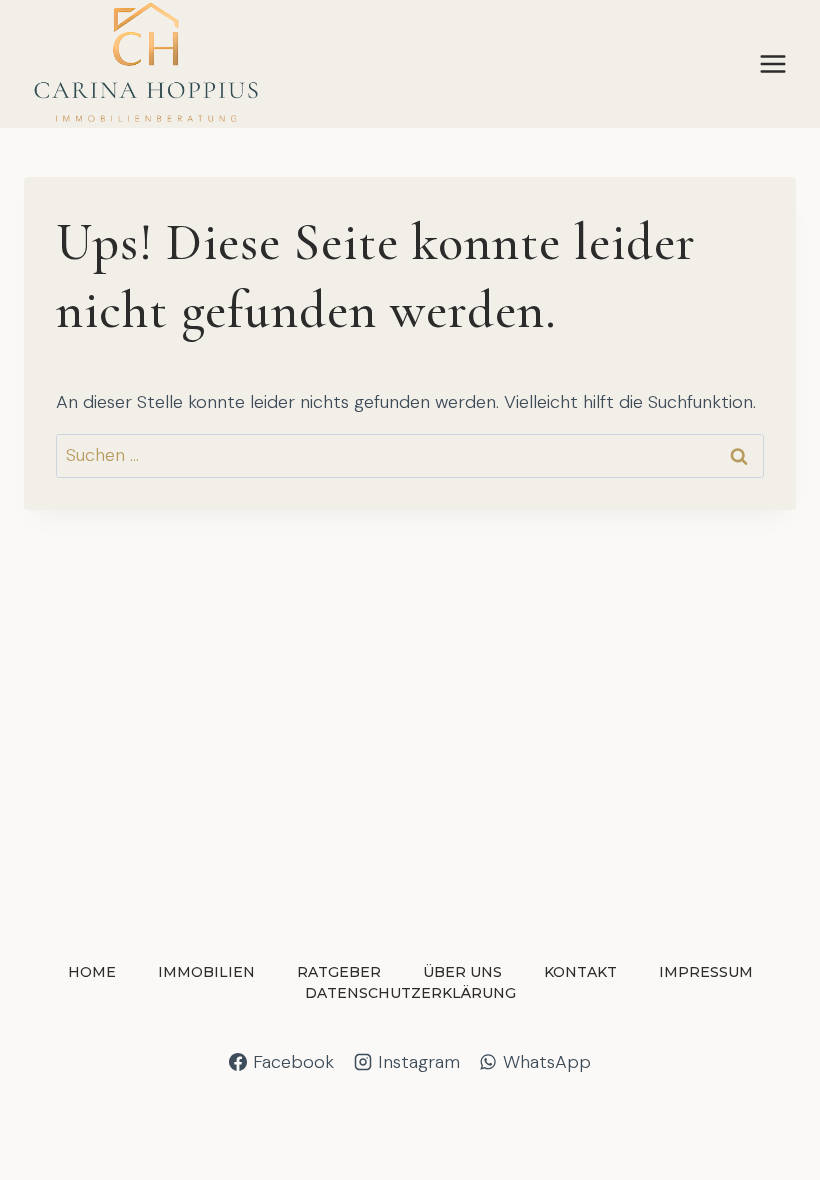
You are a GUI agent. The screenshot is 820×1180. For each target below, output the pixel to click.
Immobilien (206, 972)
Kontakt (580, 972)
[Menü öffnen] (772, 64)
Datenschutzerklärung (410, 993)
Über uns (462, 972)
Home (92, 972)
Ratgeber (339, 972)
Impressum (706, 972)
